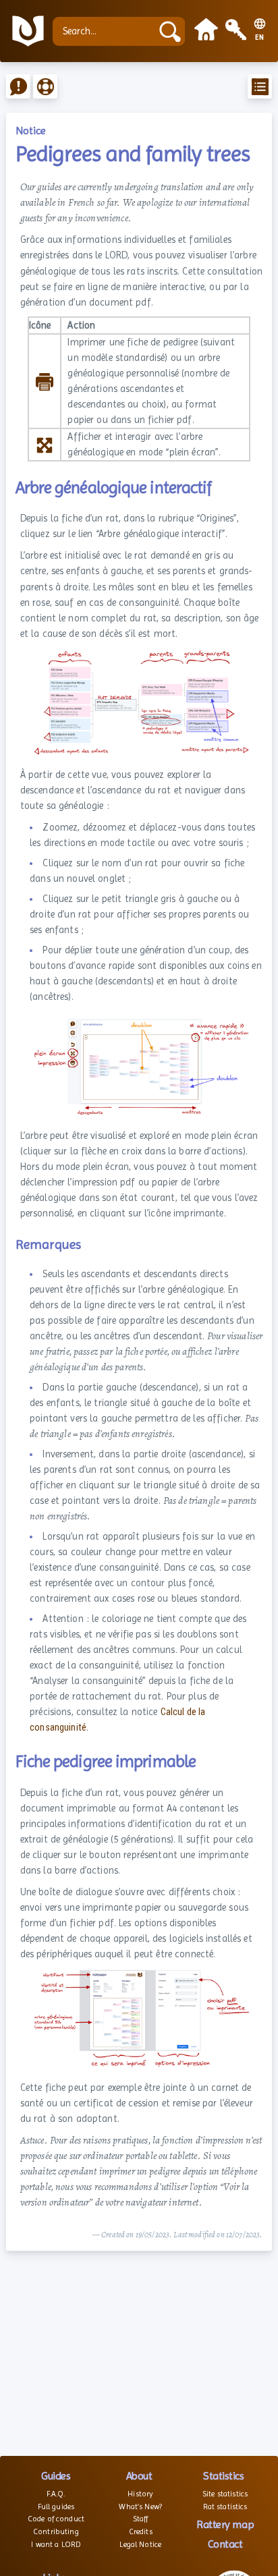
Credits (141, 2531)
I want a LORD (56, 2544)
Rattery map (225, 2524)
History (140, 2494)
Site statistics (225, 2494)
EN (260, 38)
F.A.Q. (56, 2494)
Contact (225, 2544)
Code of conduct (56, 2519)
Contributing (56, 2531)
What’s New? (140, 2507)
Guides (56, 2476)
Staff (141, 2519)
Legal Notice (140, 2544)
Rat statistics (225, 2507)
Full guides (56, 2507)
